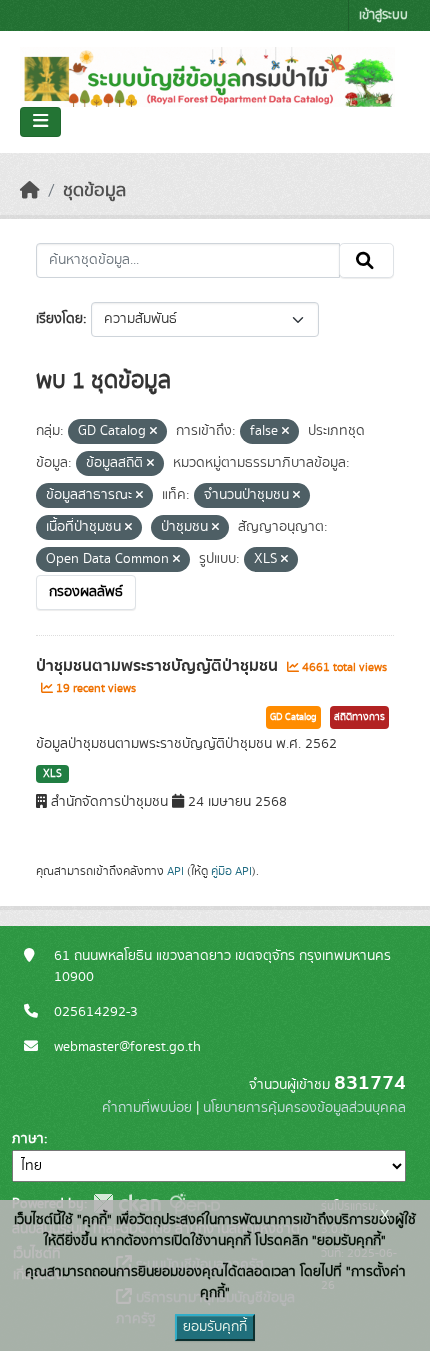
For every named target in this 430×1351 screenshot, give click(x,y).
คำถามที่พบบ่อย (147, 1108)
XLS (52, 774)
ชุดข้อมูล (94, 191)
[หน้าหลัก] (30, 191)
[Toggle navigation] (40, 122)
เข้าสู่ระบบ (383, 15)
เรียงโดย (59, 319)
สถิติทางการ (359, 717)
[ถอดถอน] (153, 432)
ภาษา (28, 1139)
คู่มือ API (231, 871)
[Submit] (366, 261)
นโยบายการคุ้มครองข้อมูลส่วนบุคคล (304, 1108)
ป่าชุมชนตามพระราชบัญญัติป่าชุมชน (159, 666)
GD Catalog (293, 717)
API (175, 871)
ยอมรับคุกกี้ (215, 1327)
